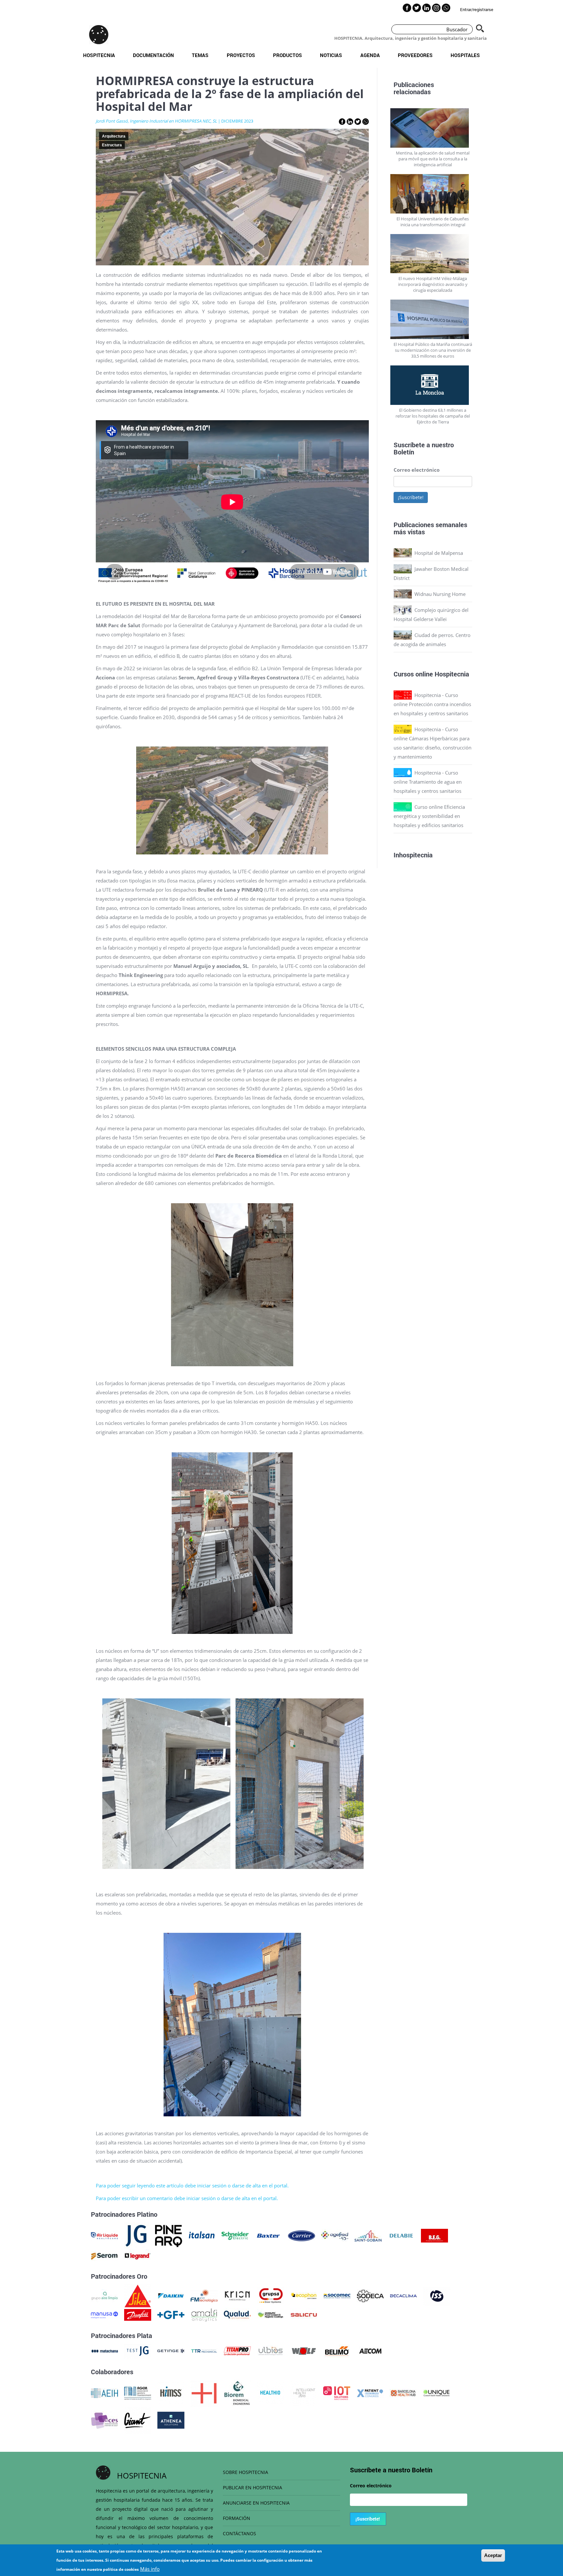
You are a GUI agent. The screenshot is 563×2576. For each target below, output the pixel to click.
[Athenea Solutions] (171, 2420)
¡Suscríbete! (411, 497)
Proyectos (241, 55)
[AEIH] (104, 2392)
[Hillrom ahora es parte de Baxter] (268, 2235)
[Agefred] (335, 2235)
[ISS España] (437, 2295)
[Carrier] (302, 2235)
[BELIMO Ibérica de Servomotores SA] (337, 2350)
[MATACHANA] (104, 2350)
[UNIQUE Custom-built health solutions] (436, 2392)
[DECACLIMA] (404, 2295)
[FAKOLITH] (271, 2314)
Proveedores (415, 55)
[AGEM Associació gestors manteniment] (138, 2392)
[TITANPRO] (237, 2350)
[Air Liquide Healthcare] (104, 2235)
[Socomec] (337, 2295)
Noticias (331, 55)
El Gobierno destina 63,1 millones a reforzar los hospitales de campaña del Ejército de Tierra (433, 416)
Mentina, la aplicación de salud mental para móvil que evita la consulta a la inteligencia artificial (433, 159)
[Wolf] (304, 2350)
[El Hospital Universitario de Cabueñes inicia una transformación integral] (433, 194)
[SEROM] (104, 2256)
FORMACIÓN (237, 2518)
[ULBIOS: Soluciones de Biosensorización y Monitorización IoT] (271, 2350)
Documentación (153, 55)
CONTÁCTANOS (239, 2533)
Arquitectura (114, 136)
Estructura (112, 145)
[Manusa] (104, 2314)
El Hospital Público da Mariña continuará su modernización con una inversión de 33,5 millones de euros (433, 350)
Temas (200, 55)
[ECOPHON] (304, 2295)
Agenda (370, 55)
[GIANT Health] (138, 2420)
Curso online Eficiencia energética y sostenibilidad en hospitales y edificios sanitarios (429, 816)
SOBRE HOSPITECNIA (245, 2472)
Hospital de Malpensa (439, 553)
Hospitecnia (99, 55)
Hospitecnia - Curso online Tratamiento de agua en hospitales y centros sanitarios (428, 782)
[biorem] (237, 2392)
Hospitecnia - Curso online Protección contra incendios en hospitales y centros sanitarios (432, 704)
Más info (150, 2569)
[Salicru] (304, 2314)
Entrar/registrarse (477, 9)
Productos (288, 55)
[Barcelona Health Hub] (403, 2392)
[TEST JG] (138, 2350)
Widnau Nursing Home (440, 594)
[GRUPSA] (271, 2295)
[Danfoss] (138, 2314)
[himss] (171, 2392)
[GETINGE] (171, 2350)
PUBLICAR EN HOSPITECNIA (253, 2487)
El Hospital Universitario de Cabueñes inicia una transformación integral (433, 222)
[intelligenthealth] (303, 2392)
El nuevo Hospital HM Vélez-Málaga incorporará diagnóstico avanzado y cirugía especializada (433, 284)
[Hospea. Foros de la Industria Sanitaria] (204, 2392)
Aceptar (493, 2555)
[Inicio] (99, 35)
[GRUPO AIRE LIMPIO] (104, 2295)
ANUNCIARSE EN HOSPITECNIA (256, 2503)
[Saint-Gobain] (368, 2235)
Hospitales (465, 55)
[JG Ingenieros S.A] (137, 2235)
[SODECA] (370, 2295)
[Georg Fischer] (171, 2314)
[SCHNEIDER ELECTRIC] (235, 2235)
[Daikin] (171, 2295)
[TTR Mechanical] (204, 2350)
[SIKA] (138, 2295)
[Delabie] (401, 2235)
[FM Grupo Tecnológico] (204, 2295)
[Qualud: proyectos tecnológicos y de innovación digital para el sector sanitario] (237, 2314)
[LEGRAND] (138, 2256)
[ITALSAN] (202, 2235)
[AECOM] (370, 2350)
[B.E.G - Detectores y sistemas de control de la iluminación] (434, 2235)
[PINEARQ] (169, 2235)
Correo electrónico (417, 470)
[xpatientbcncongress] (370, 2392)
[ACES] (104, 2420)
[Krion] (237, 2295)
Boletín (404, 452)
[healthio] (270, 2392)
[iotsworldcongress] (337, 2392)
